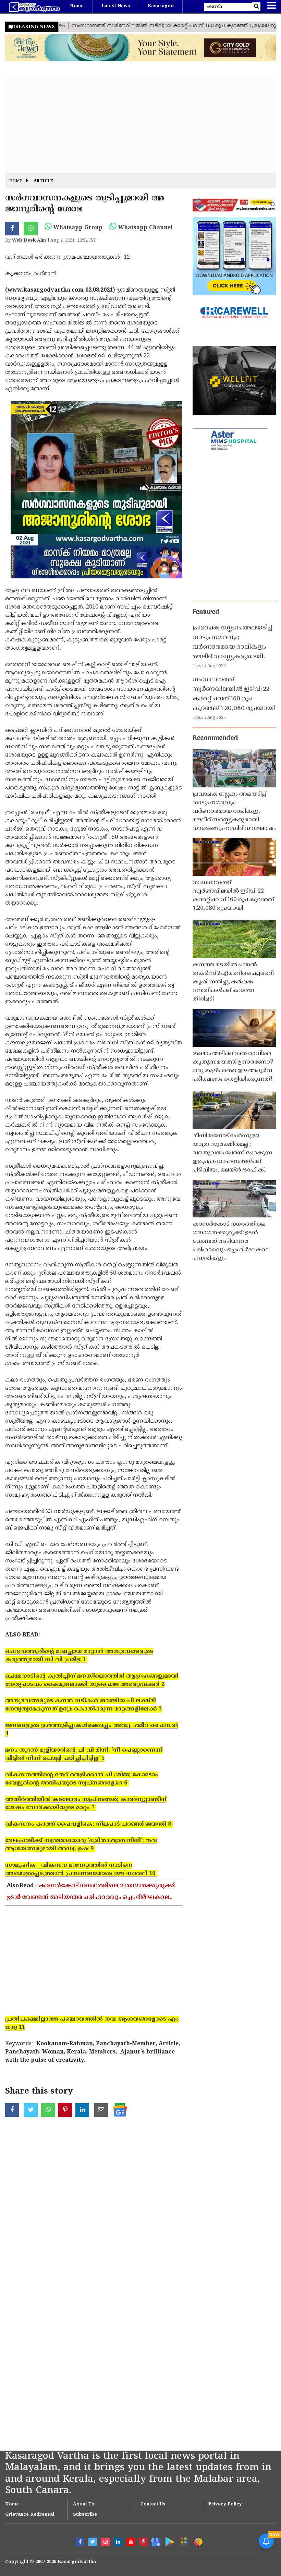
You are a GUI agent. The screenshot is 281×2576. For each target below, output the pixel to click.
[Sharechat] (197, 2541)
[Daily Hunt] (182, 2541)
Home (77, 6)
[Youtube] (131, 2542)
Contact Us (153, 2504)
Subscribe (85, 2515)
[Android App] (168, 2541)
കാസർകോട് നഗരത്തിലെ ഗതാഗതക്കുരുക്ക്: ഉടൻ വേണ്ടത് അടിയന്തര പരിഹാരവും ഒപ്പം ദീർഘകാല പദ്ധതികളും (91, 1898)
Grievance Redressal (30, 2515)
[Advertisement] (140, 125)
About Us (84, 2504)
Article (43, 181)
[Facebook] (80, 2542)
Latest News (116, 6)
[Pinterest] (143, 2542)
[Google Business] (154, 2541)
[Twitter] (93, 2542)
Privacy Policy (225, 2504)
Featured (206, 612)
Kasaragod (161, 6)
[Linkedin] (118, 2542)
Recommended (215, 738)
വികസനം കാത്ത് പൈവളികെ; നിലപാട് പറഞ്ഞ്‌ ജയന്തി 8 (89, 1824)
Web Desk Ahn (29, 241)
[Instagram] (105, 2542)
